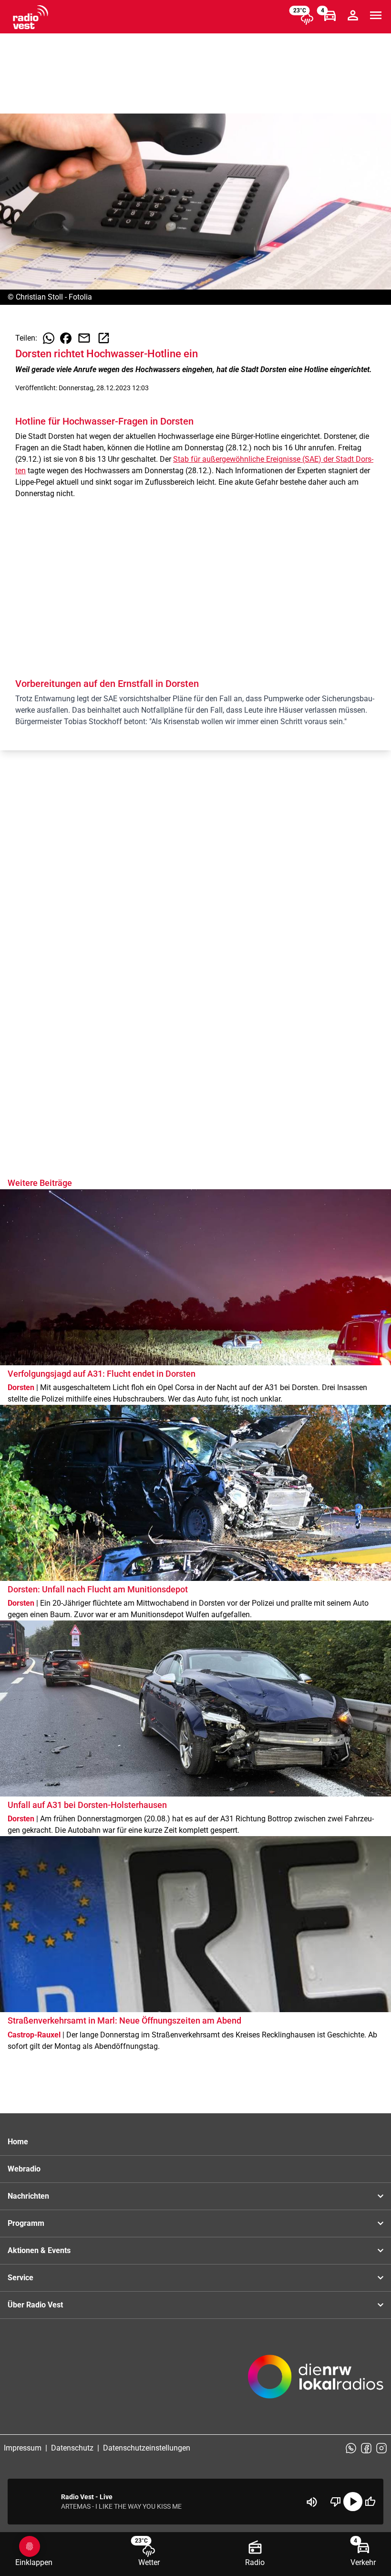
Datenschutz (72, 2448)
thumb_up (370, 2502)
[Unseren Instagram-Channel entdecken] (381, 2448)
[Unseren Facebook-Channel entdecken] (366, 2448)
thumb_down (336, 2502)
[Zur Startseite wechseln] (31, 17)
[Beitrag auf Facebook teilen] (66, 338)
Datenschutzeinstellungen (147, 2448)
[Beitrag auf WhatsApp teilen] (49, 338)
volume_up (312, 2502)
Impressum (23, 2448)
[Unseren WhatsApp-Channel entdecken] (351, 2448)
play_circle (353, 2502)
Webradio (24, 2169)
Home (18, 2142)
